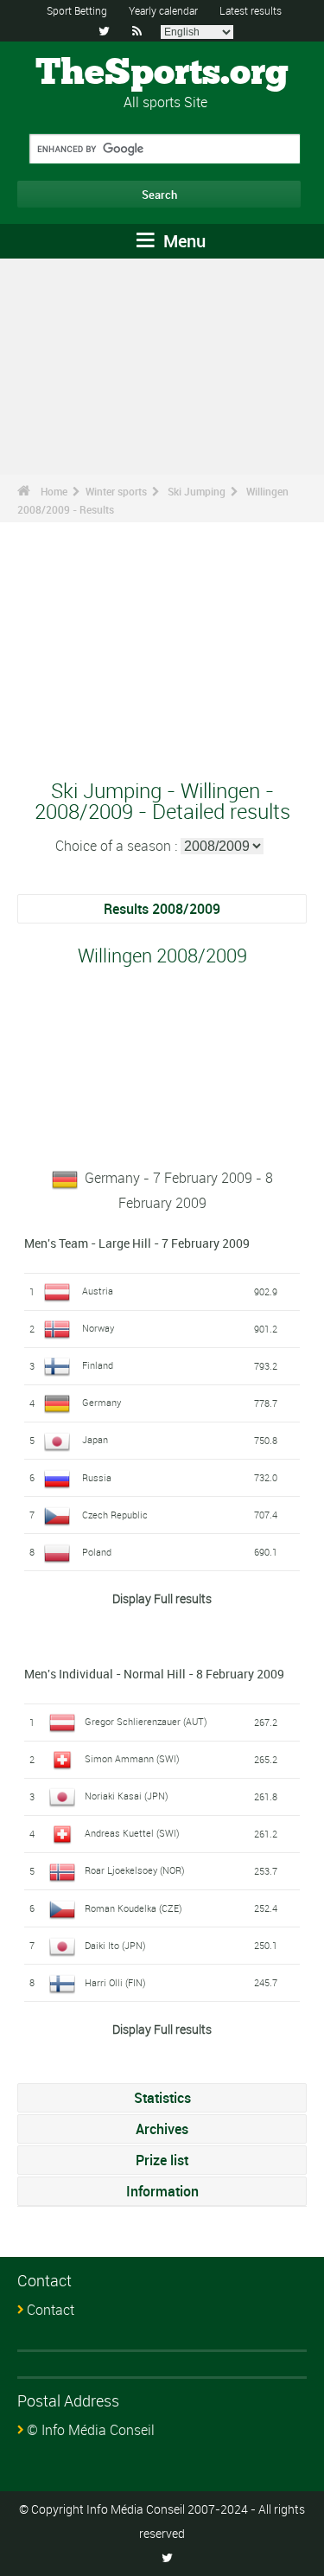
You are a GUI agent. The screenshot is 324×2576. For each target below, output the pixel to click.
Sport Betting (77, 10)
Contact (51, 2310)
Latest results (251, 10)
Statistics (162, 2098)
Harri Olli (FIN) (115, 1982)
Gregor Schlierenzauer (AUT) (146, 1721)
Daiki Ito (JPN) (115, 1945)
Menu (182, 241)
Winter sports (116, 491)
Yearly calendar (163, 10)
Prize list (162, 2160)
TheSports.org (162, 74)
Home (54, 491)
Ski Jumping (197, 491)
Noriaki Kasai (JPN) (127, 1796)
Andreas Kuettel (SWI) (132, 1833)
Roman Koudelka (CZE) (133, 1908)
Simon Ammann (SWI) (132, 1758)
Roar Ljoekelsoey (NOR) (135, 1870)
